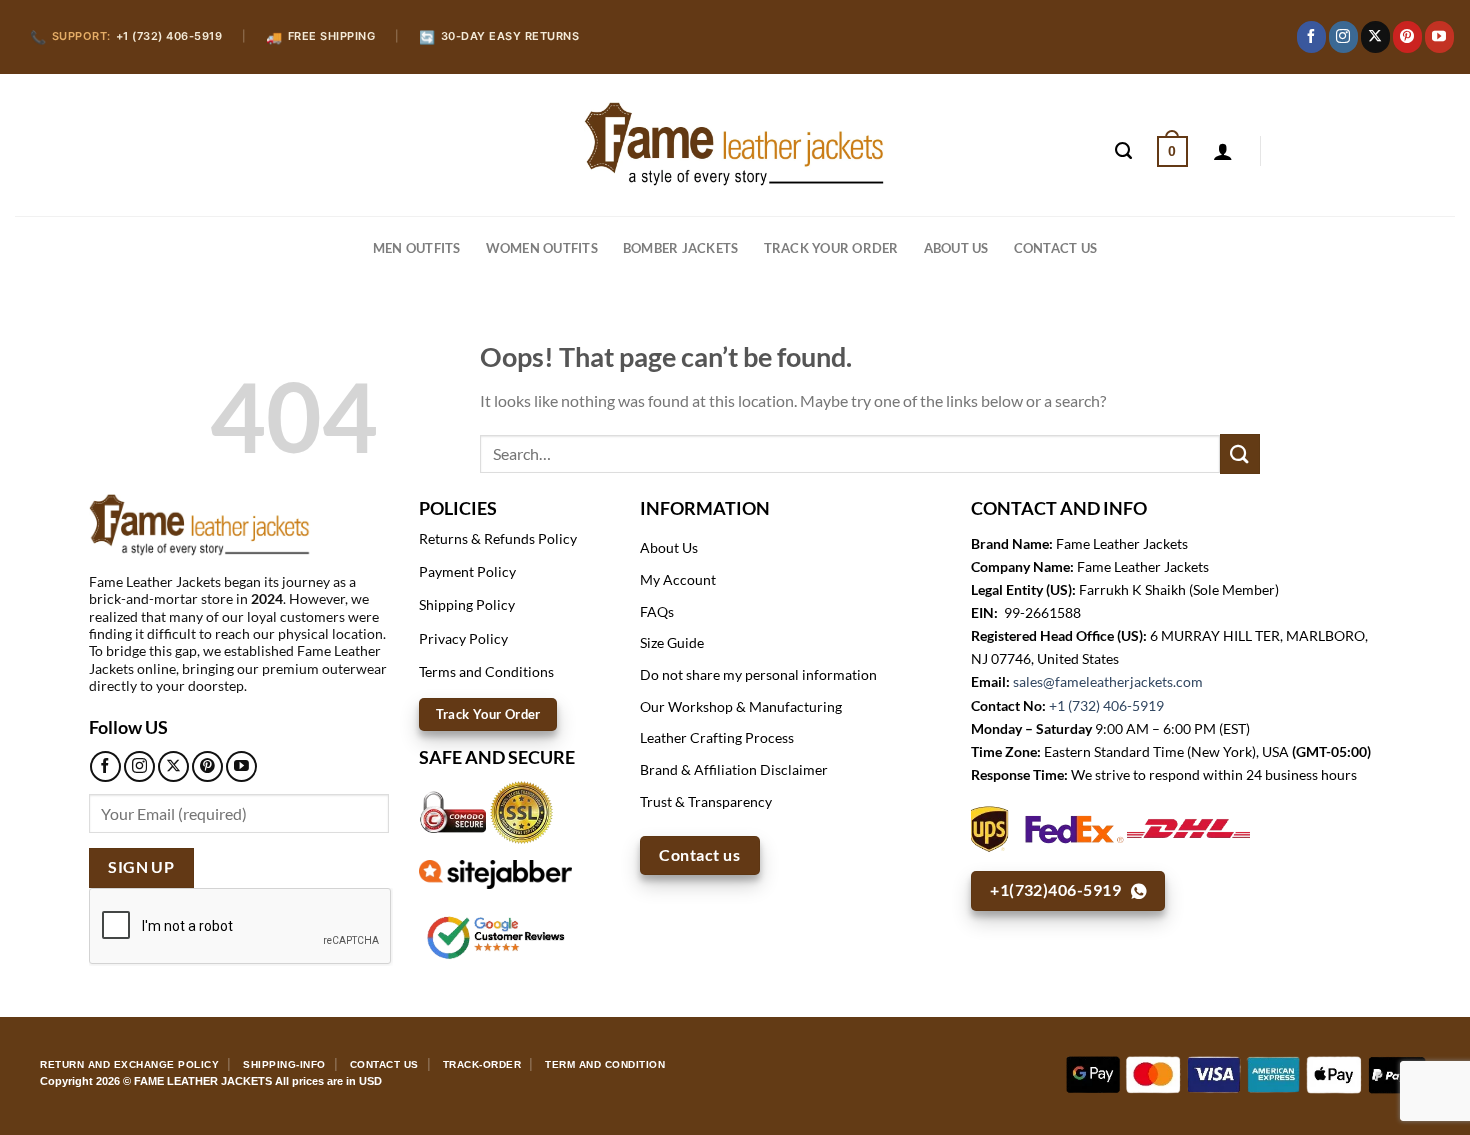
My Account (678, 579)
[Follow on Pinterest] (1407, 37)
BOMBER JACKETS (681, 248)
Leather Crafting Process (717, 737)
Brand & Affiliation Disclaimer (734, 769)
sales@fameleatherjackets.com (1108, 681)
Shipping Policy (467, 604)
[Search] (1123, 151)
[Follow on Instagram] (1343, 37)
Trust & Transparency (706, 801)
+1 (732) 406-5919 (1106, 705)
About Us (956, 248)
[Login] (1223, 151)
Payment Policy (467, 571)
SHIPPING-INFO (284, 1064)
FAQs (657, 611)
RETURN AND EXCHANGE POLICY (129, 1064)
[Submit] (1240, 453)
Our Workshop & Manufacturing (741, 706)
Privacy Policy (463, 638)
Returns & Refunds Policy (498, 538)
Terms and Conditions (486, 671)
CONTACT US (1056, 248)
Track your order (831, 248)
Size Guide (672, 642)
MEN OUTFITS (417, 248)
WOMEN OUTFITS (542, 248)
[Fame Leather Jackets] (735, 144)
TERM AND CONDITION (605, 1064)
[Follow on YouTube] (1439, 37)
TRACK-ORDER (482, 1064)
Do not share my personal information (758, 674)
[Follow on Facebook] (1311, 37)
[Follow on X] (1375, 37)
